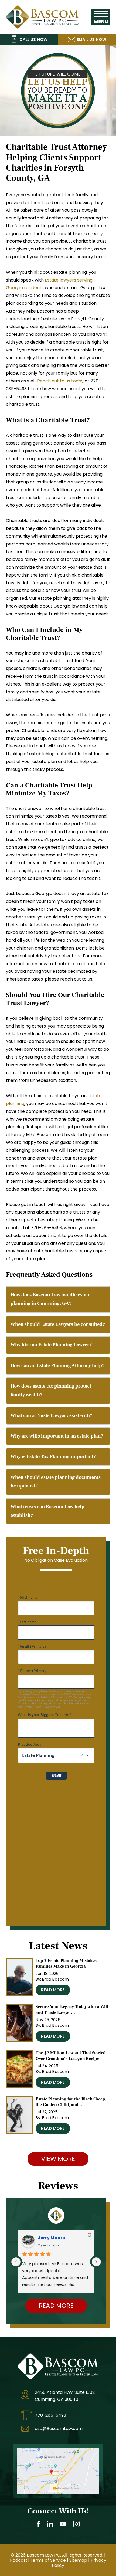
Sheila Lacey (52, 2238)
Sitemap (78, 2560)
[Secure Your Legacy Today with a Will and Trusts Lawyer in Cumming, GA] (19, 2023)
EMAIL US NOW (91, 40)
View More (58, 2159)
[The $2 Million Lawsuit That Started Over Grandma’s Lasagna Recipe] (19, 2069)
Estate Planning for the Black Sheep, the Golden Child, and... (71, 2102)
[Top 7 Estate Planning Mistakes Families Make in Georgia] (19, 1977)
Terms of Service (48, 2560)
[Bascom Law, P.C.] (42, 10)
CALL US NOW (33, 40)
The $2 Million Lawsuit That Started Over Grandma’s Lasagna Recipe (71, 2056)
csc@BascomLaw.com (59, 2428)
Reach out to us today (60, 381)
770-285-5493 (50, 2415)
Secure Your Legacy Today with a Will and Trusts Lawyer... (72, 2010)
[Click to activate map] (58, 2452)
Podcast (19, 2560)
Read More (53, 1990)
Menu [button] (101, 17)
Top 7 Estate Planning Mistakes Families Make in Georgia (66, 1963)
